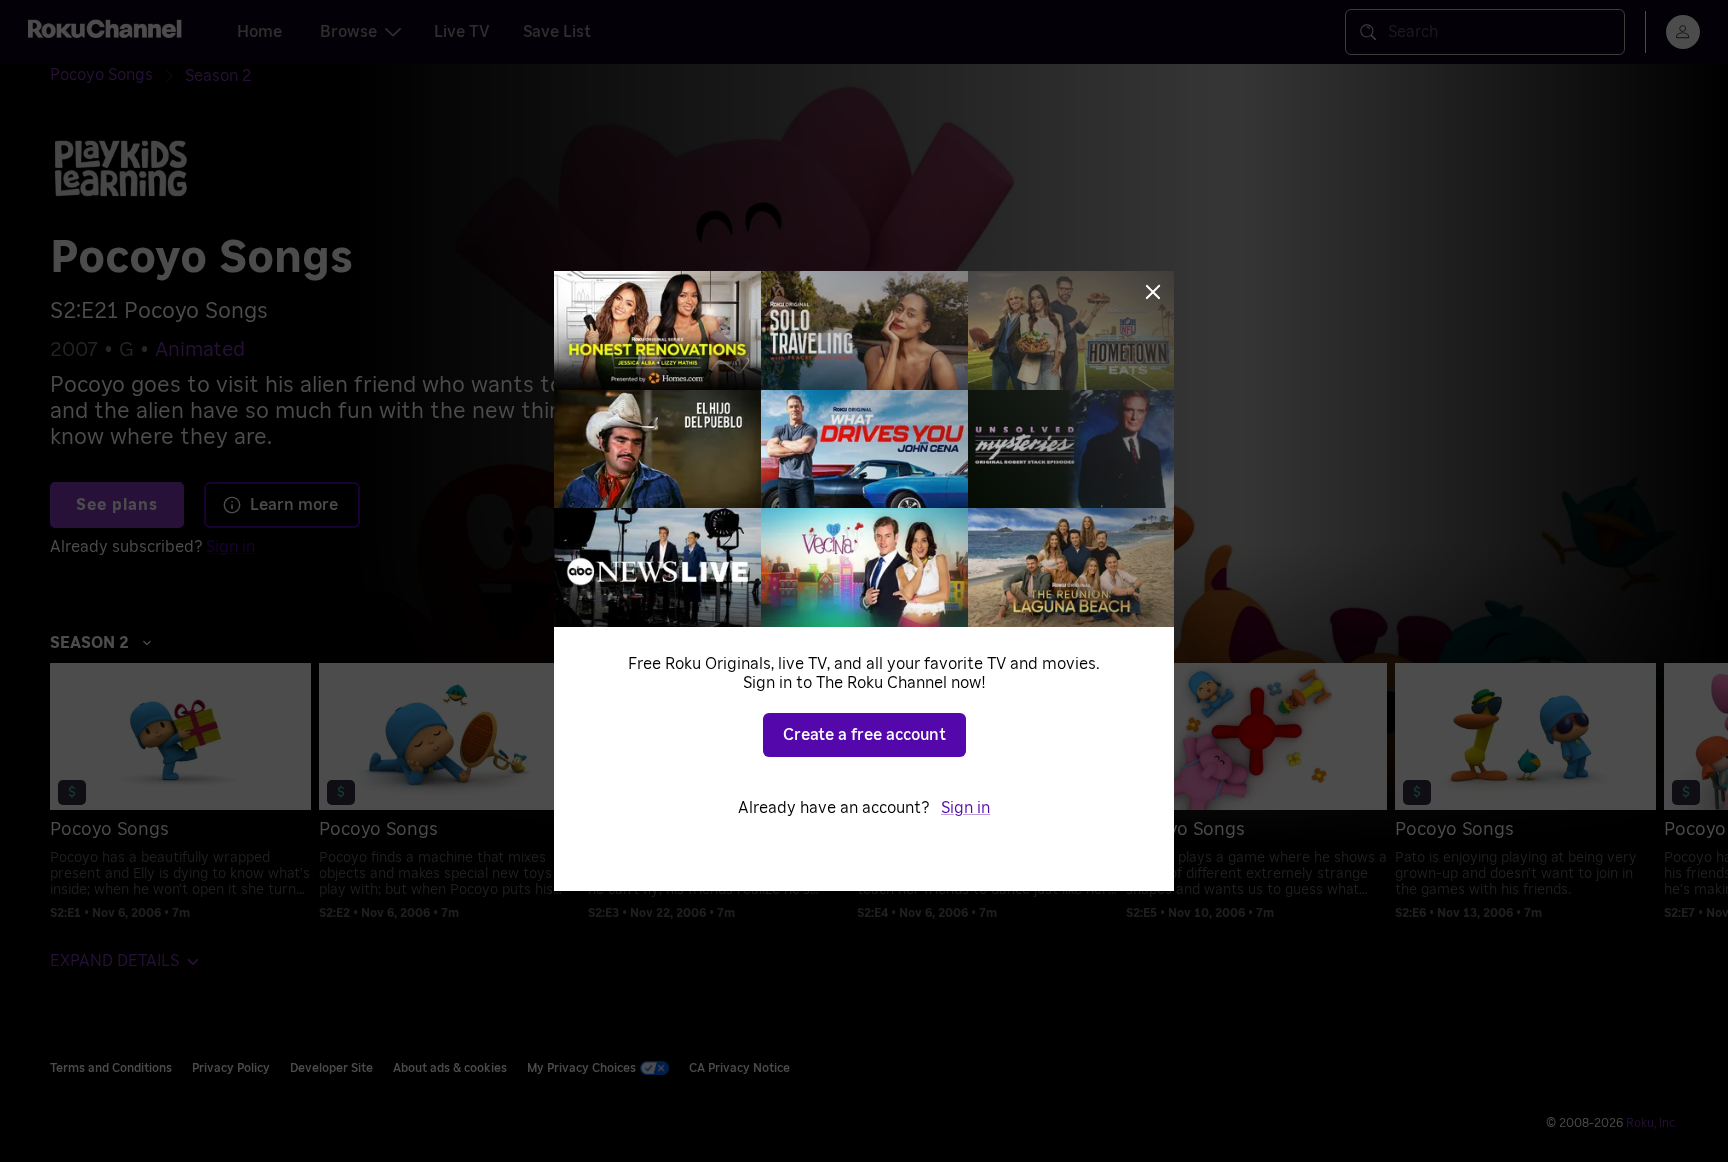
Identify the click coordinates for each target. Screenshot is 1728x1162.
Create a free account (864, 735)
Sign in (965, 808)
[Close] (1153, 292)
